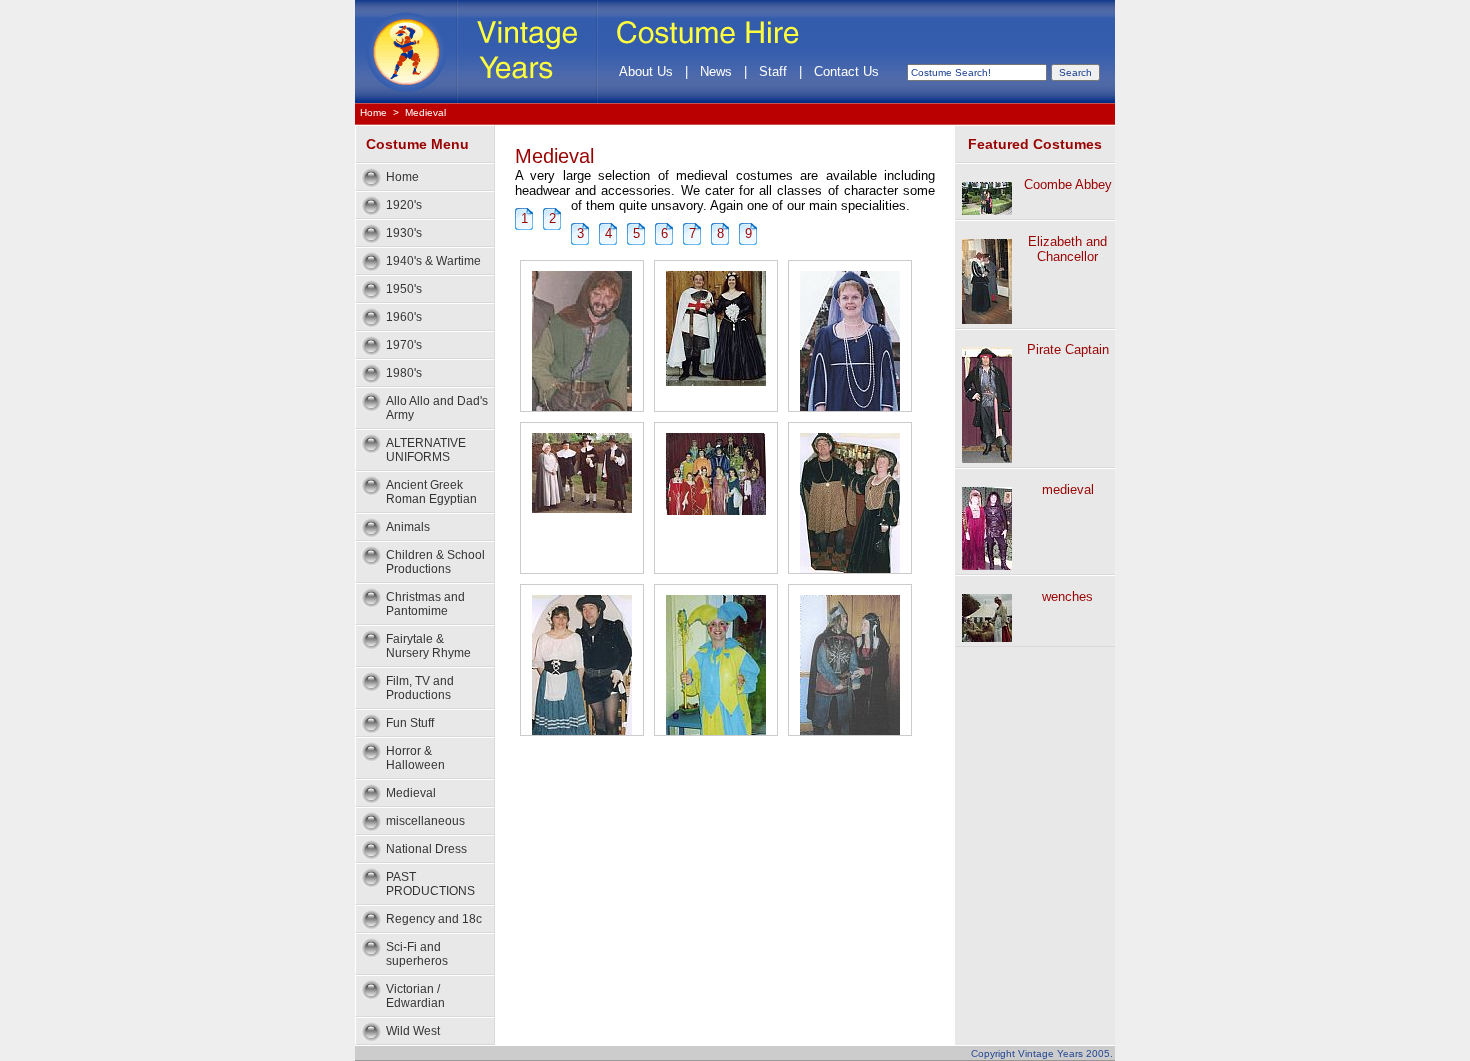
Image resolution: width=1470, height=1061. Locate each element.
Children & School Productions (435, 562)
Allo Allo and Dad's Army (437, 408)
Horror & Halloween (415, 758)
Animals (408, 527)
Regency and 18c (434, 919)
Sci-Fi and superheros (417, 954)
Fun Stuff (410, 723)
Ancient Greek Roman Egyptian (431, 492)
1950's (404, 289)
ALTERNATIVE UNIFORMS (426, 450)
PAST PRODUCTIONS (430, 884)
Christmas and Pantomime (425, 604)
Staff (773, 71)
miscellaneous (425, 821)
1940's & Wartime (433, 261)
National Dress (426, 849)
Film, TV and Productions (420, 688)
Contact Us (846, 71)
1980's (404, 373)
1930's (404, 233)
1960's (404, 317)
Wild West (413, 1031)
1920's (404, 205)
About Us (646, 71)
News (716, 71)
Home (373, 112)
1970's (404, 345)
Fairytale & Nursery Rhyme (428, 646)
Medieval (425, 112)
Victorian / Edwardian (415, 996)
